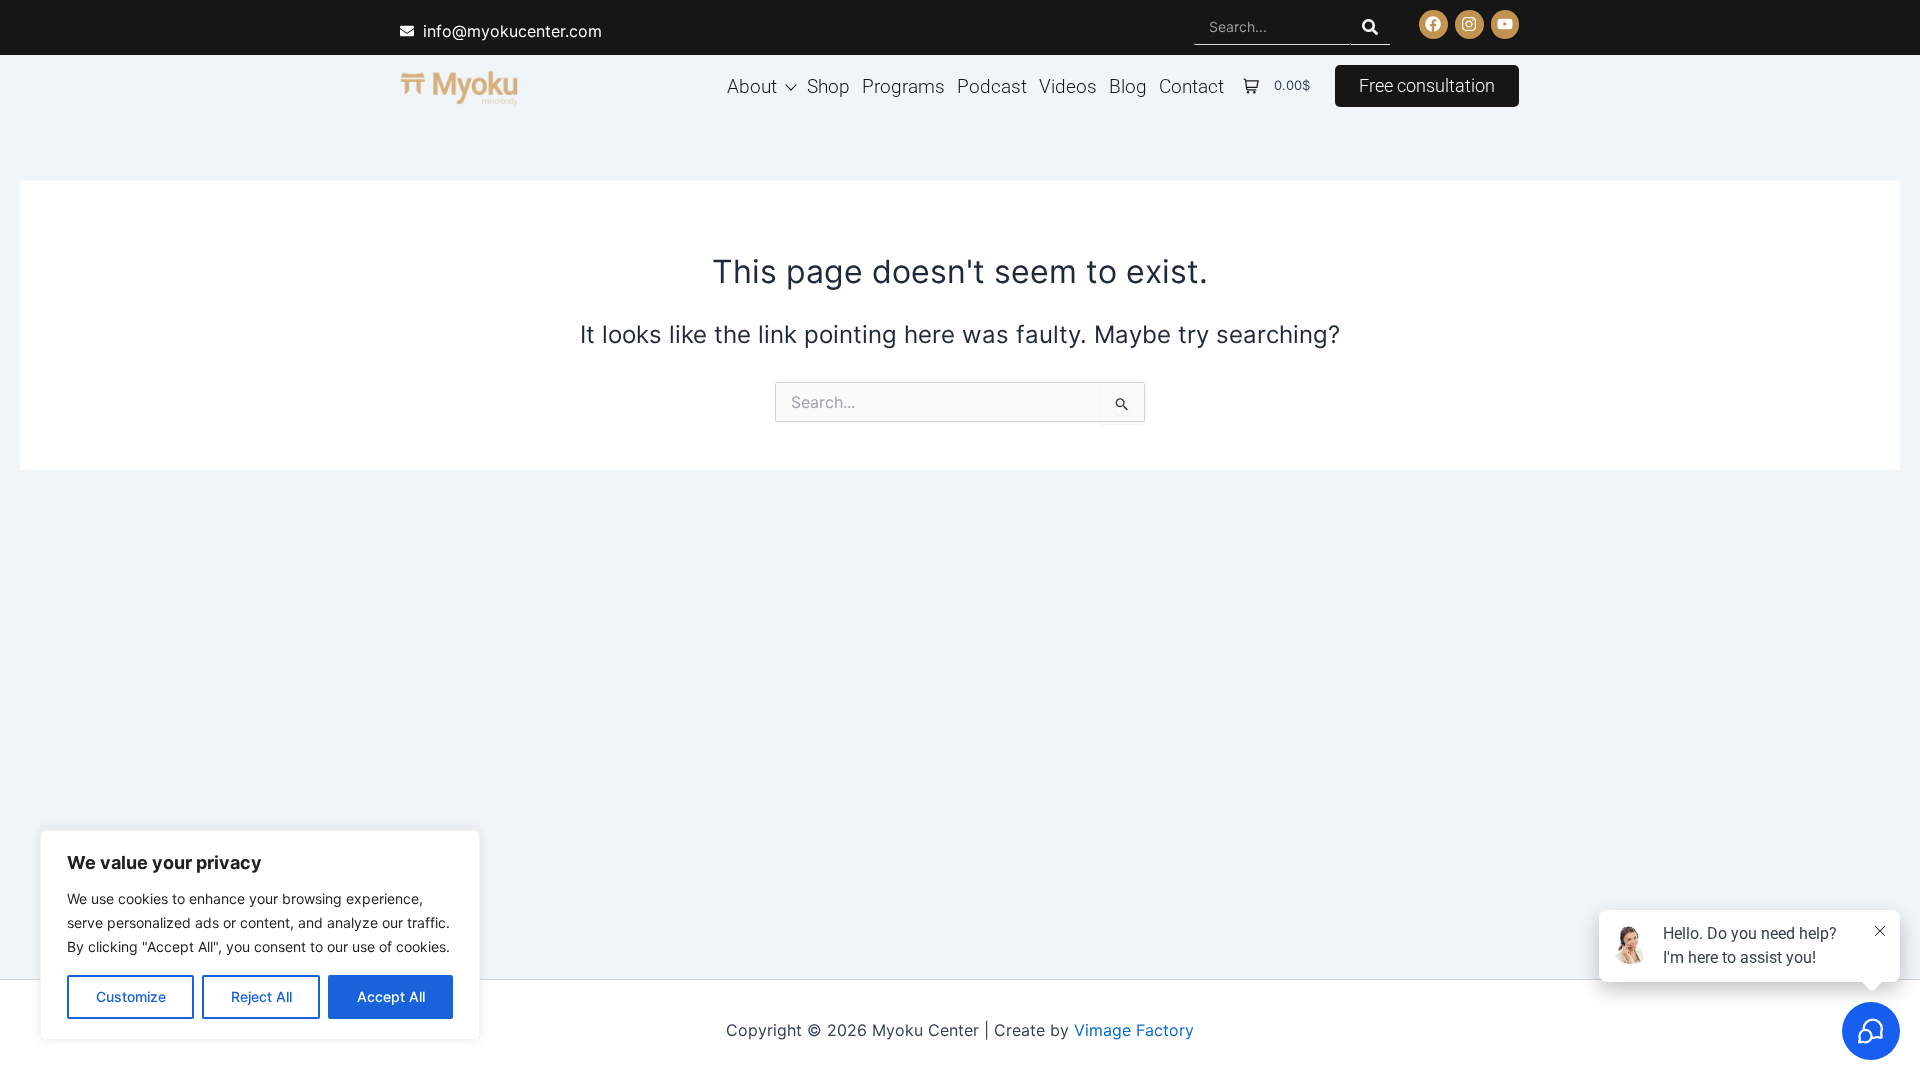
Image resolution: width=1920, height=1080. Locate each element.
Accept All (391, 996)
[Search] (1370, 27)
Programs (903, 85)
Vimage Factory (1134, 1030)
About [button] (752, 85)
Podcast (992, 85)
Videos (1068, 85)
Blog (1128, 85)
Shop (828, 85)
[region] (260, 935)
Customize (131, 996)
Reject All (261, 996)
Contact (1191, 85)
